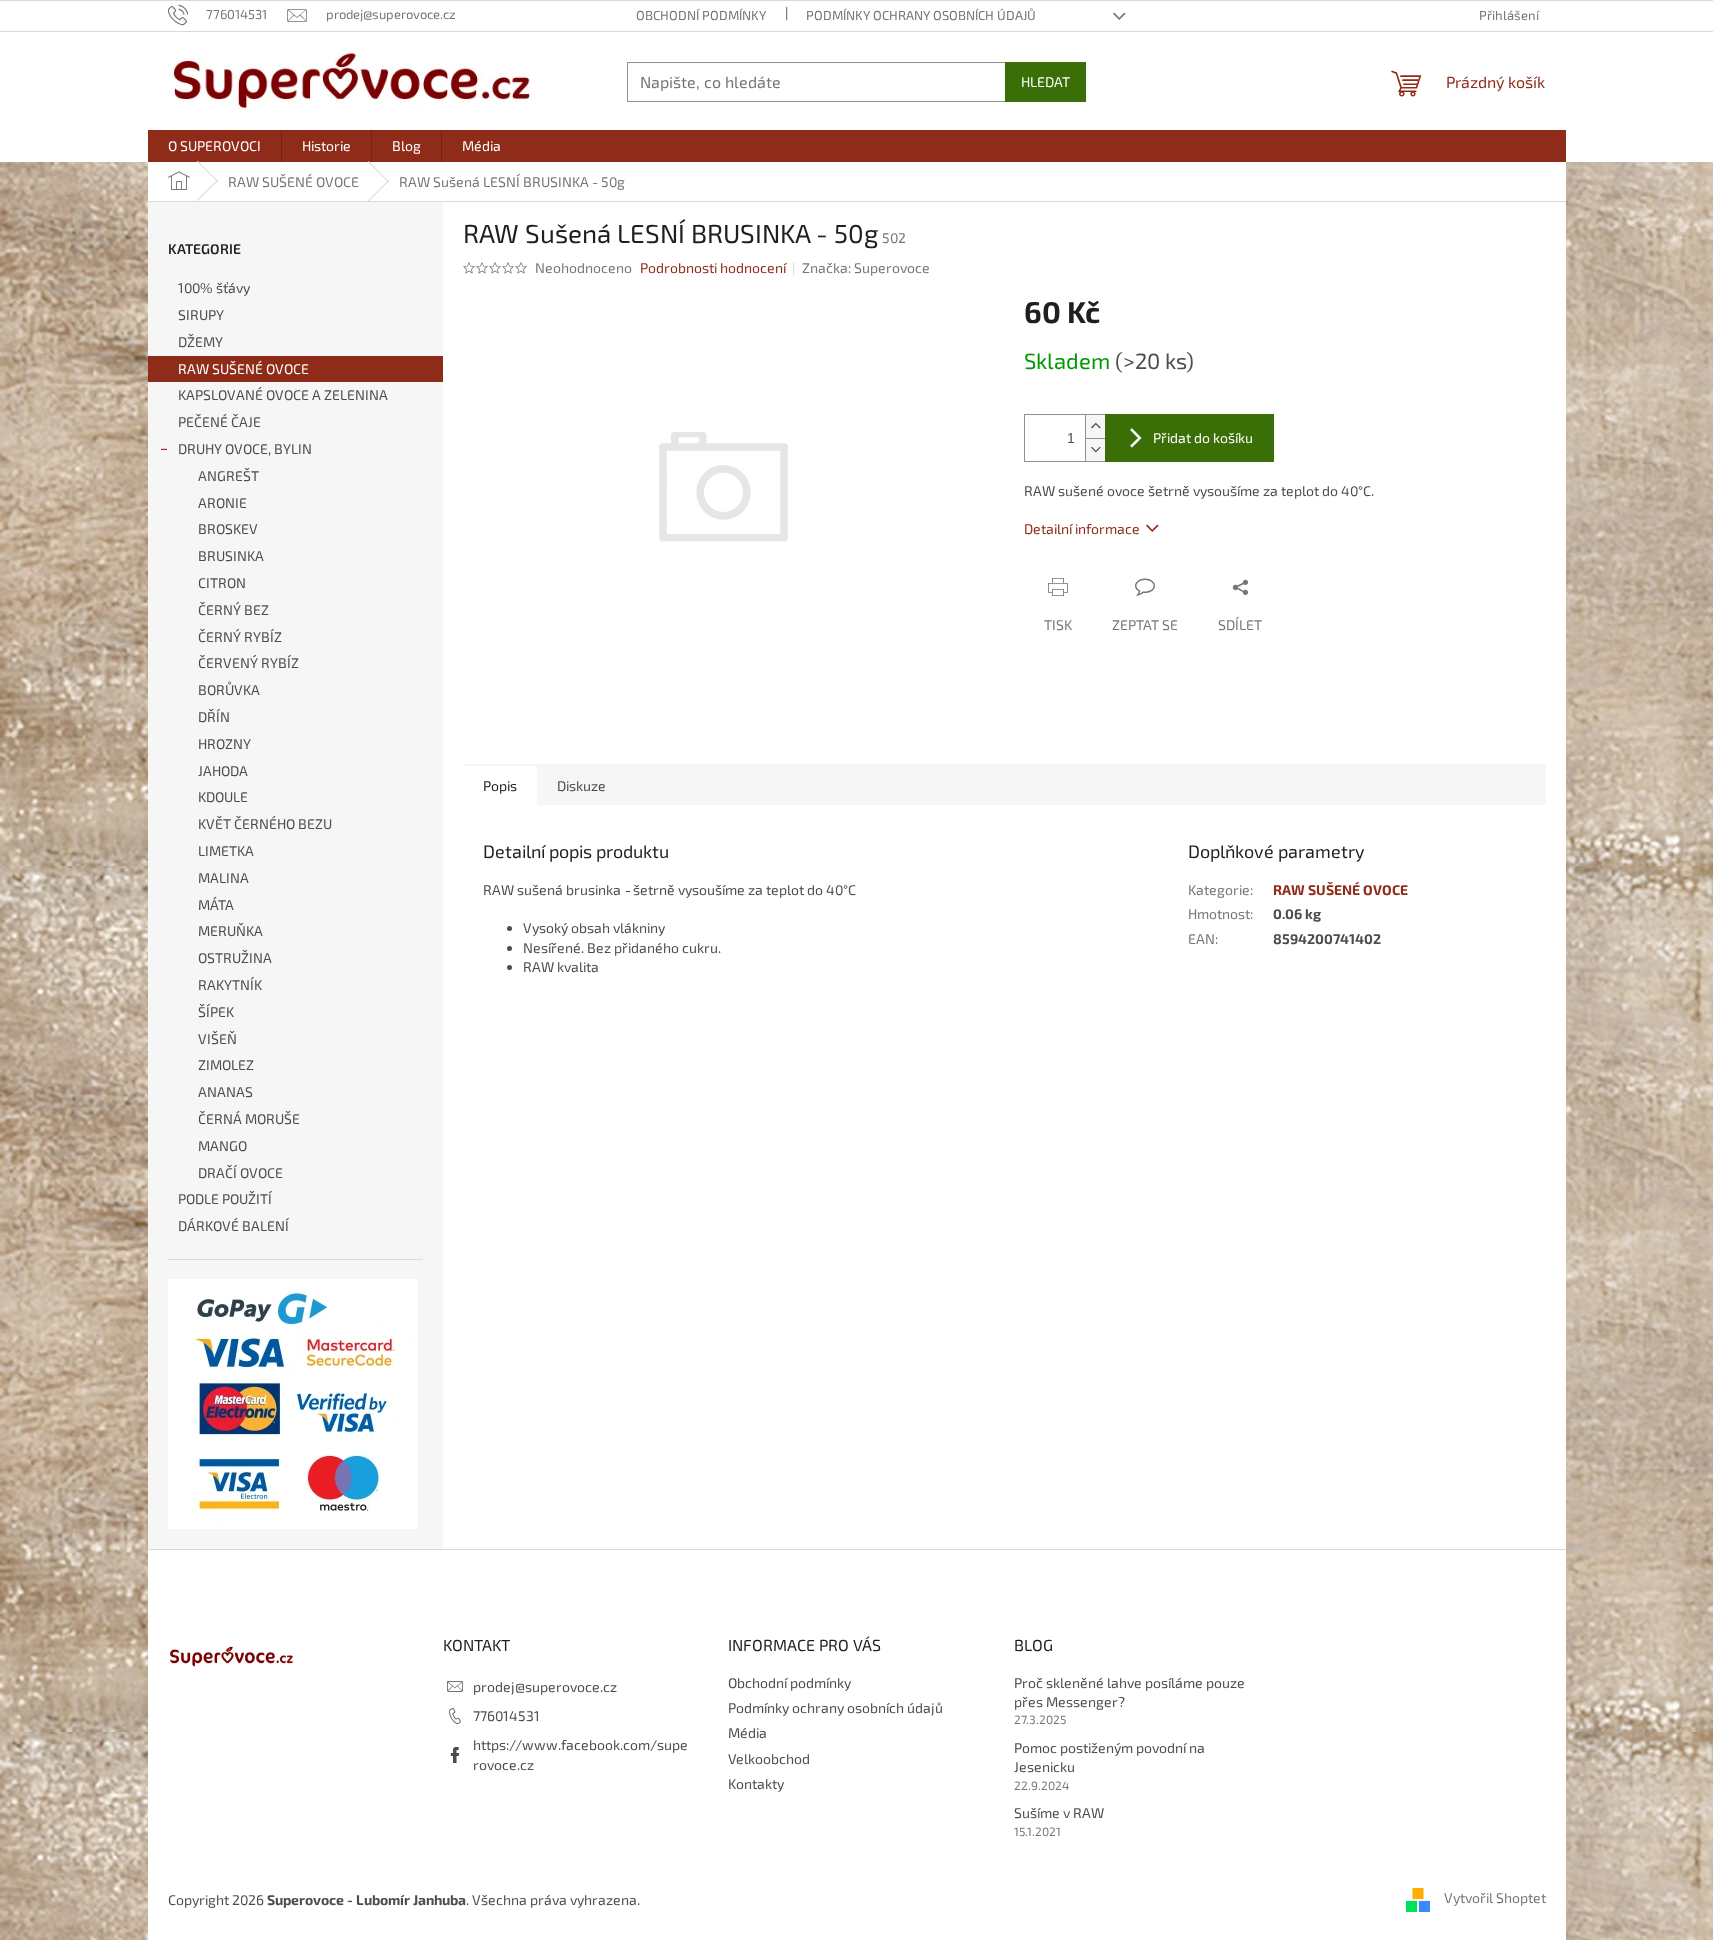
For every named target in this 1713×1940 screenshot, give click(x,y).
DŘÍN (214, 716)
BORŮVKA (229, 689)
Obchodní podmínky (701, 15)
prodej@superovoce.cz (545, 1686)
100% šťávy (214, 287)
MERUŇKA (230, 930)
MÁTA (216, 904)
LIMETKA (226, 850)
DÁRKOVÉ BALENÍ (233, 1225)
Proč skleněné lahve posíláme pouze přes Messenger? (1129, 1692)
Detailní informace (1082, 528)
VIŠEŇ (217, 1038)
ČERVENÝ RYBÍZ (248, 662)
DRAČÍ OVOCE (240, 1172)
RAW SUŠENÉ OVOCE (243, 368)
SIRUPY (201, 314)
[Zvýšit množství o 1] (1095, 426)
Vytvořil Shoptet (1495, 1897)
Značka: (866, 267)
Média (747, 1732)
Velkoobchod (769, 1758)
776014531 (506, 1715)
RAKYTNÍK (230, 984)
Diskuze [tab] (581, 785)
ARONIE (222, 502)
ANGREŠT (228, 475)
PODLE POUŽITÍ (225, 1198)
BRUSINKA (231, 555)
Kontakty (756, 1783)
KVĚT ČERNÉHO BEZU (265, 823)
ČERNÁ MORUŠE (249, 1118)
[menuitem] (214, 146)
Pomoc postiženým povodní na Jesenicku (1109, 1757)
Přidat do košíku (1203, 437)
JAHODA (223, 770)
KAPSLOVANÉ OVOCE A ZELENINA (283, 394)
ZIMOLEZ (226, 1064)
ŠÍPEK (216, 1011)
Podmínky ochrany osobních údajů (921, 15)
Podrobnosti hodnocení (713, 267)
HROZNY (224, 743)
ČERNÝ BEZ (233, 609)
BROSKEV (228, 528)
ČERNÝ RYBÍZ (240, 636)
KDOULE (223, 796)
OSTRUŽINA (235, 957)
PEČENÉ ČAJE (219, 421)
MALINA (223, 877)
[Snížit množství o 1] (1095, 449)
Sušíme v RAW (1059, 1812)
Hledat (1045, 81)
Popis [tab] (500, 785)
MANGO (222, 1145)
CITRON (222, 582)
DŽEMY (200, 341)
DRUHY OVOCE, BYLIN (245, 448)
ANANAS (225, 1091)
